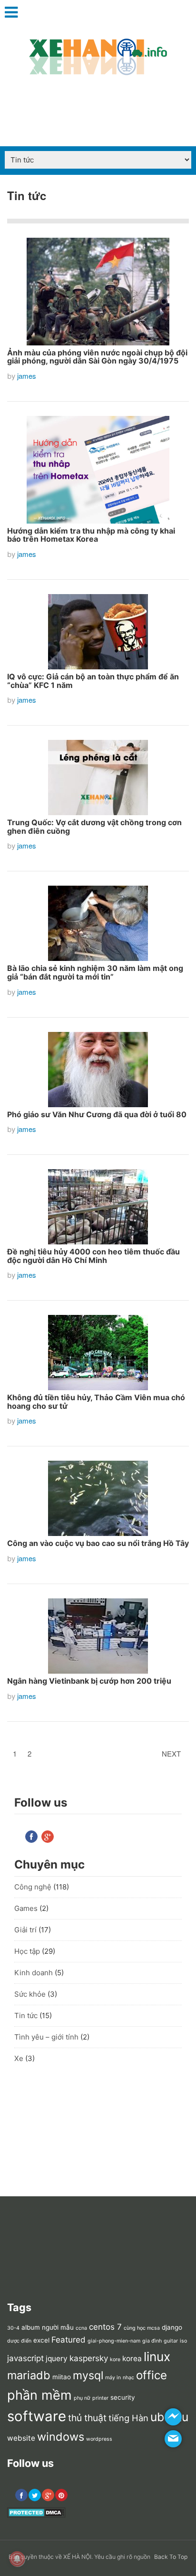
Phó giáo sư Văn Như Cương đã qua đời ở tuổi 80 (97, 1114)
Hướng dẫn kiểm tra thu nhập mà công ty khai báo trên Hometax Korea (91, 535)
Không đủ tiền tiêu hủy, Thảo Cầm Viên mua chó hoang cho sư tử (96, 1402)
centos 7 (105, 2327)
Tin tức (26, 2015)
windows (61, 2437)
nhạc (128, 2378)
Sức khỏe (30, 1994)
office (152, 2375)
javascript (25, 2358)
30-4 (13, 2328)
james (27, 376)
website (21, 2438)
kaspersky (89, 2358)
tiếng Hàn (128, 2418)
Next (171, 1753)
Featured (69, 2340)
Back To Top (171, 2557)
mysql (88, 2375)
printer (100, 2398)
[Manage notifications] (17, 2559)
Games (26, 1908)
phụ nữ (82, 2398)
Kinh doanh (34, 1973)
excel (41, 2340)
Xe (19, 2058)
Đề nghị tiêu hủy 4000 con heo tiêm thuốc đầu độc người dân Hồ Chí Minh (93, 1256)
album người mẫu (48, 2327)
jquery (57, 2359)
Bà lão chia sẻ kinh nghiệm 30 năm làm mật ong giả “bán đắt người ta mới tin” (95, 972)
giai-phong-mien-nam (114, 2341)
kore (115, 2359)
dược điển (19, 2341)
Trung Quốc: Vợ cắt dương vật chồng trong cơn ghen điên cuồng (94, 827)
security (123, 2397)
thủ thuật (87, 2418)
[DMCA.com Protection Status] (36, 2515)
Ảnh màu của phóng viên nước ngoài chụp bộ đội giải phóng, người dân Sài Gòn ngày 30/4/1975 (97, 357)
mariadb (29, 2375)
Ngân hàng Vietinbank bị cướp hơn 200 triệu (89, 1681)
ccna (81, 2328)
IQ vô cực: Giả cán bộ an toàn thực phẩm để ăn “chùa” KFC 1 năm (93, 681)
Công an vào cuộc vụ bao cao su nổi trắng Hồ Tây (98, 1543)
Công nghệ (33, 1887)
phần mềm (39, 2395)
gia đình (152, 2341)
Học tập (27, 1951)
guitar (171, 2341)
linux (157, 2357)
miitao (62, 2377)
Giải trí (25, 1930)
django (172, 2327)
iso (183, 2341)
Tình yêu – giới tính (46, 2037)
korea (132, 2359)
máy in (113, 2378)
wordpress (99, 2439)
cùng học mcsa (142, 2328)
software (37, 2416)
